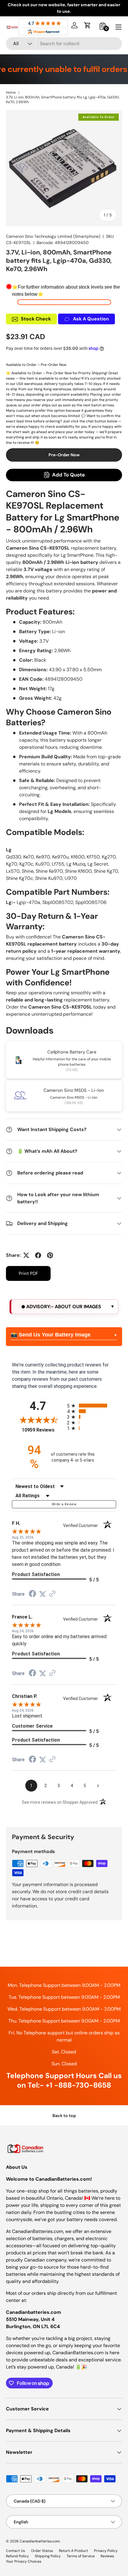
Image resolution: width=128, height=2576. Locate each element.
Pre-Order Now (64, 455)
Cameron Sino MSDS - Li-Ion (74, 1090)
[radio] (92, 1406)
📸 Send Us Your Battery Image (51, 1335)
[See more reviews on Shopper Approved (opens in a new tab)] (52, 1594)
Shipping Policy (48, 2556)
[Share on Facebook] (38, 1255)
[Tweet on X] (26, 1255)
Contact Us (15, 2551)
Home (11, 92)
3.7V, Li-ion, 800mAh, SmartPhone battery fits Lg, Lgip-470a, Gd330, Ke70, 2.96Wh (63, 100)
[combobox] (64, 44)
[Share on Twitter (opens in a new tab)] (43, 1594)
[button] (88, 25)
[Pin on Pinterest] (50, 1255)
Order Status (42, 2551)
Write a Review (64, 1504)
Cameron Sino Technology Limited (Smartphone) (53, 236)
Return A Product (74, 2551)
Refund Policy (17, 2556)
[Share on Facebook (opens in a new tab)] (32, 1594)
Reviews (107, 2556)
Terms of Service (81, 2556)
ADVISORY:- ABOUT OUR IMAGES (63, 1307)
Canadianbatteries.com (40, 2541)
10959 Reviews (43, 1430)
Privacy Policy (106, 2551)
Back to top (64, 2116)
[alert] (64, 1307)
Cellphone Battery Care (72, 1052)
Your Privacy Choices (24, 2561)
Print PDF (28, 1273)
